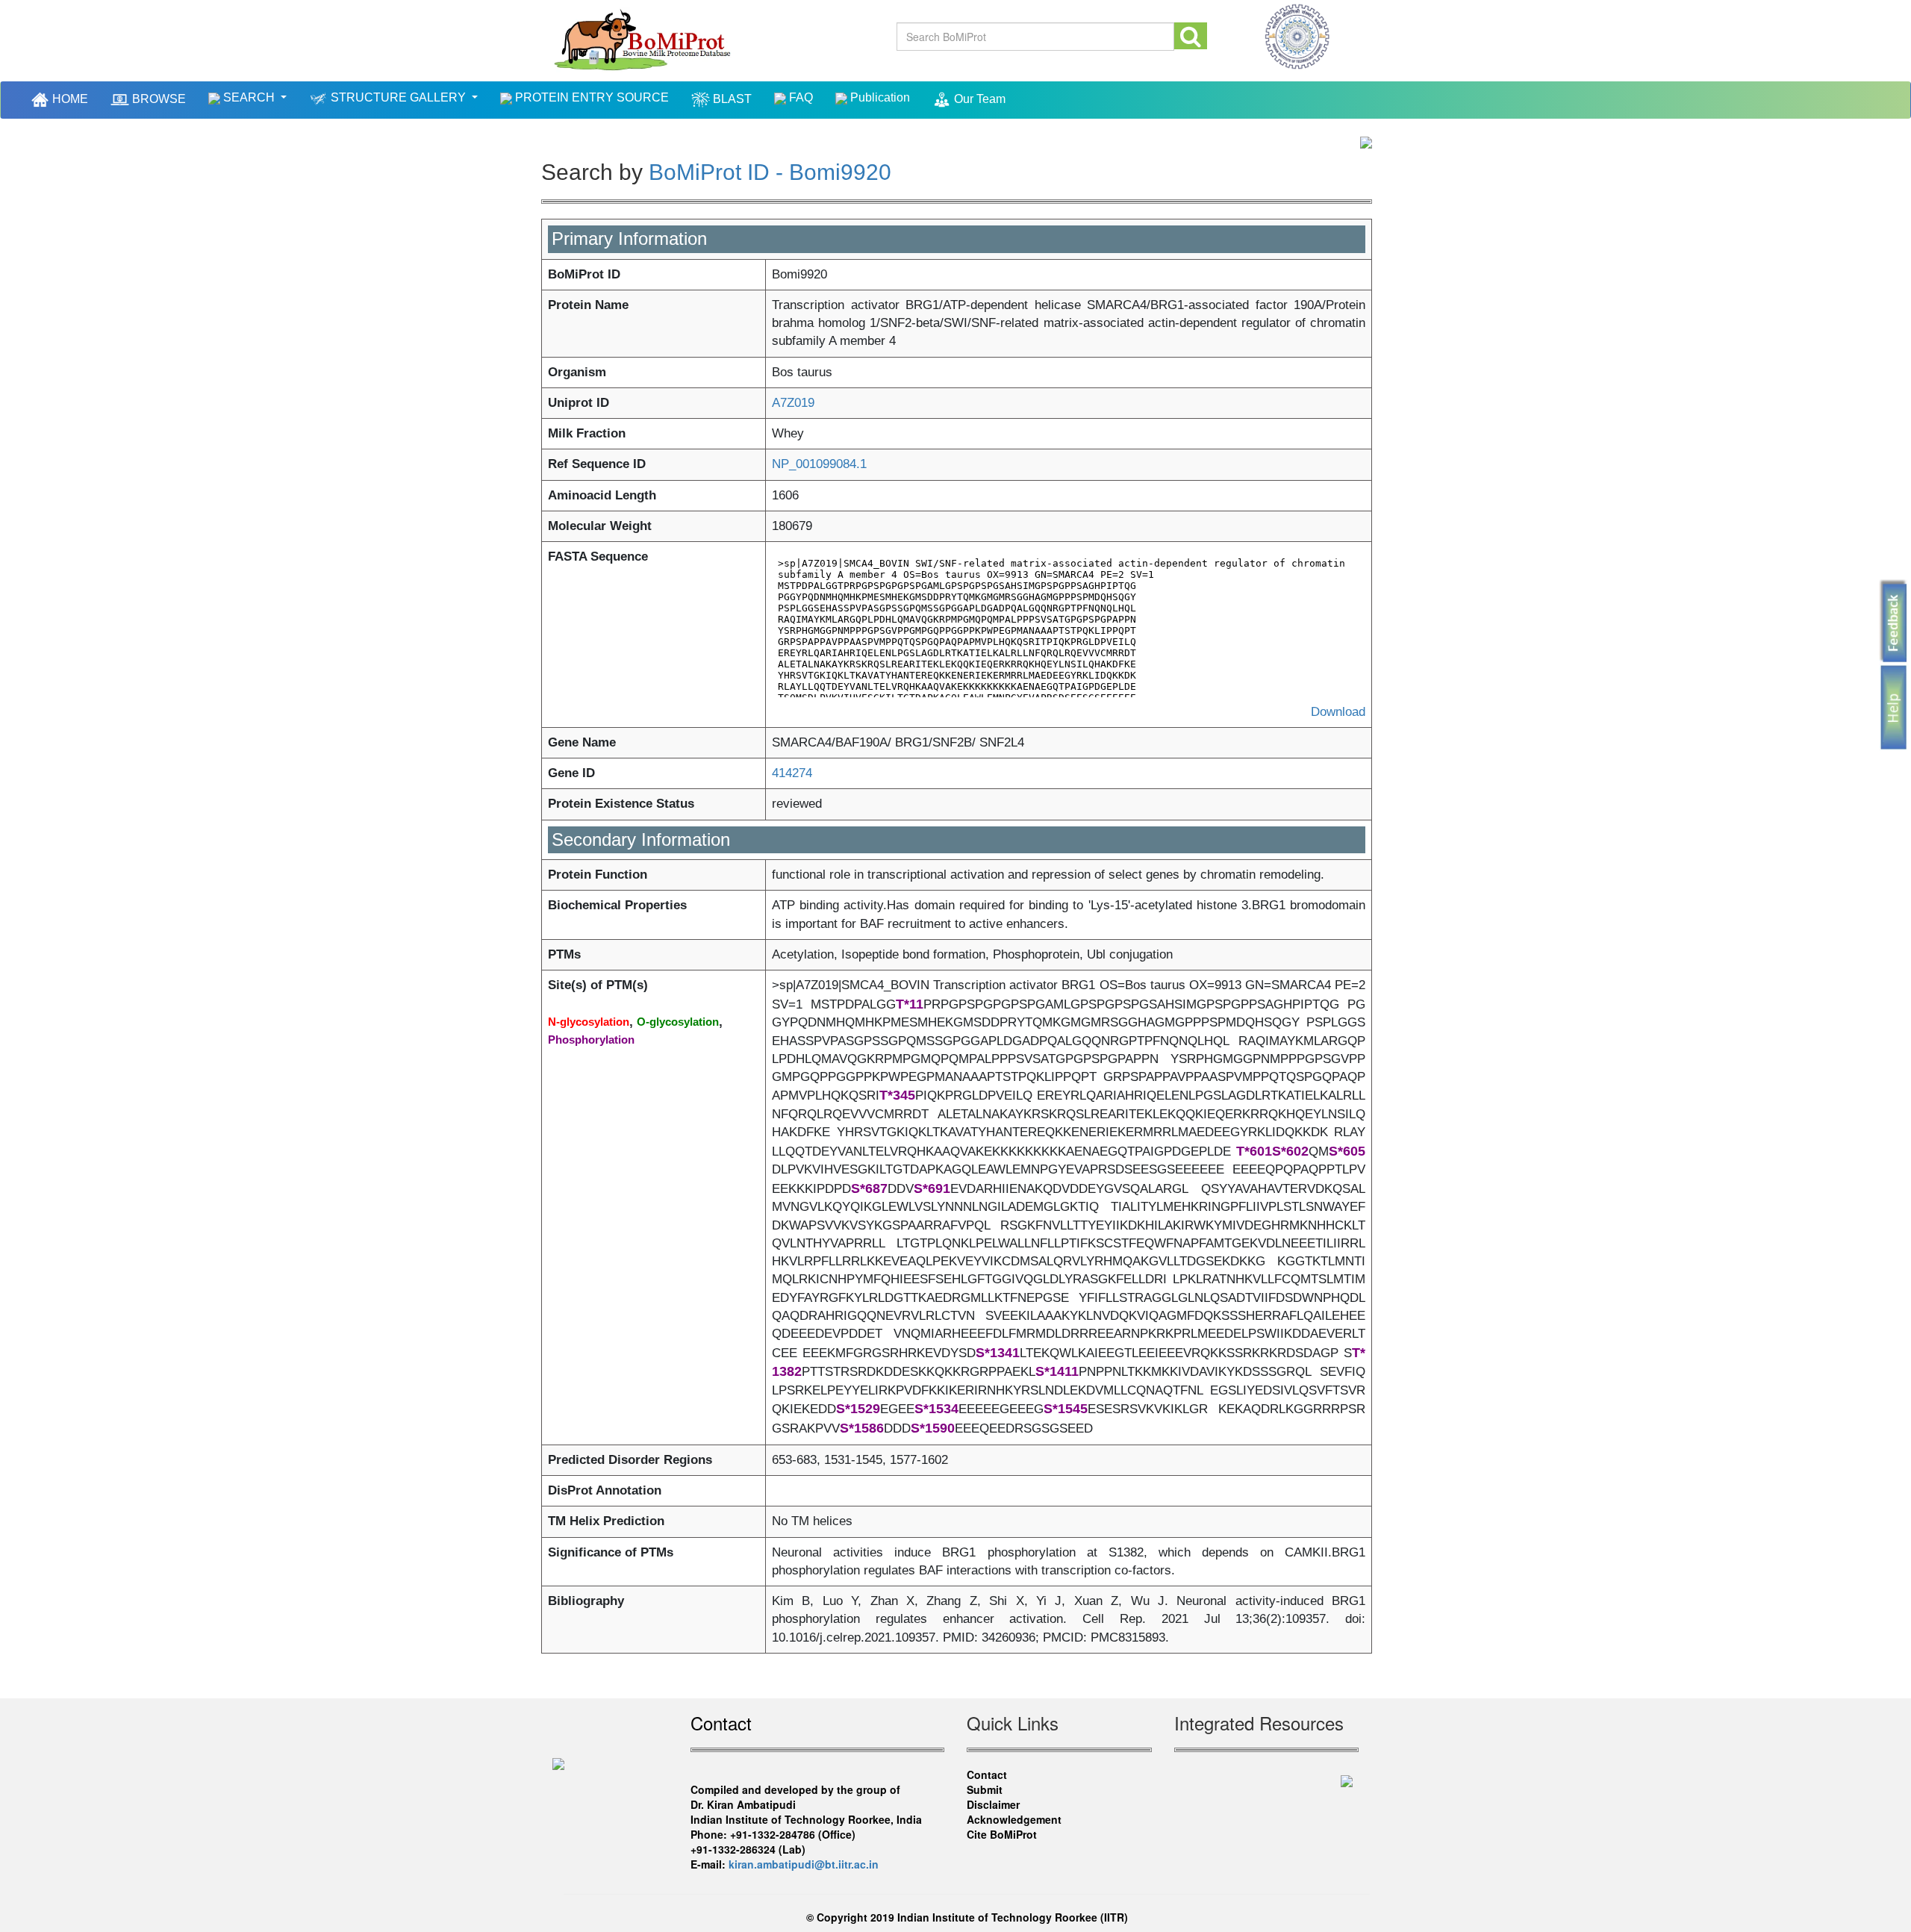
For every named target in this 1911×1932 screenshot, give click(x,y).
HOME (71, 98)
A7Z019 (793, 403)
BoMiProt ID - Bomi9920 (770, 172)
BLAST (731, 99)
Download (1338, 712)
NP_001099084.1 (819, 464)
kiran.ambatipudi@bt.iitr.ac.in (804, 1864)
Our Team (978, 99)
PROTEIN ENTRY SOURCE (590, 97)
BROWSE (158, 99)
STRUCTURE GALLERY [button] (398, 97)
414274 (792, 773)
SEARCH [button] (249, 97)
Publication (879, 97)
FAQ (799, 97)
